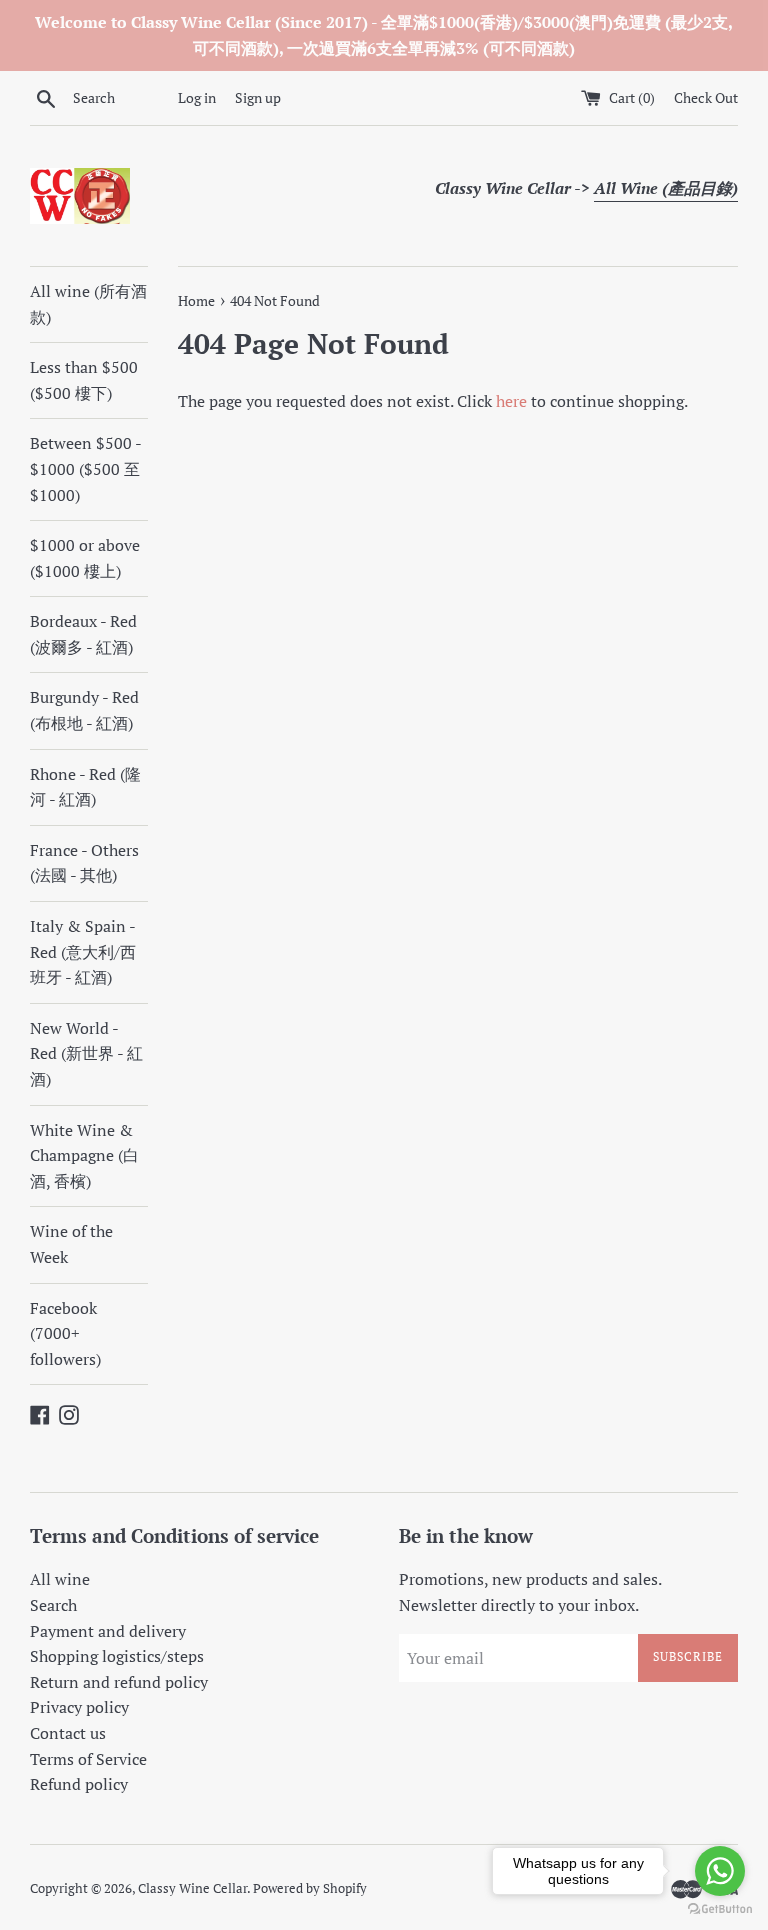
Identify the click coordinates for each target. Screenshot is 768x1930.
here (511, 401)
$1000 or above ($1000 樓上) (85, 558)
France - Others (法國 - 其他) (84, 863)
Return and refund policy (119, 1682)
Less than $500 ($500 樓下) (84, 380)
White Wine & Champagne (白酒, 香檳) (84, 1155)
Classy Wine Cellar (192, 1888)
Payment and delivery (108, 1631)
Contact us (68, 1733)
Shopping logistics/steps (117, 1656)
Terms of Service (88, 1759)
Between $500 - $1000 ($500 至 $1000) (85, 468)
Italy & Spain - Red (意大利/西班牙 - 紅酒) (83, 951)
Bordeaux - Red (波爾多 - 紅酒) (83, 634)
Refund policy (79, 1784)
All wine (60, 1579)
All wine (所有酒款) (88, 304)
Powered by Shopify (310, 1888)
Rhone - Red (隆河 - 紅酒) (85, 787)
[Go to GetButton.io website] (720, 1909)
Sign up (258, 97)
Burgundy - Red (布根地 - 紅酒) (84, 710)
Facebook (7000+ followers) (65, 1333)
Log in (197, 97)
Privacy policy (79, 1707)
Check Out (706, 97)
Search (53, 1605)
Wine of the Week (71, 1244)
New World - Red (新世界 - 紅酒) (86, 1053)
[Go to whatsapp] (720, 1871)
